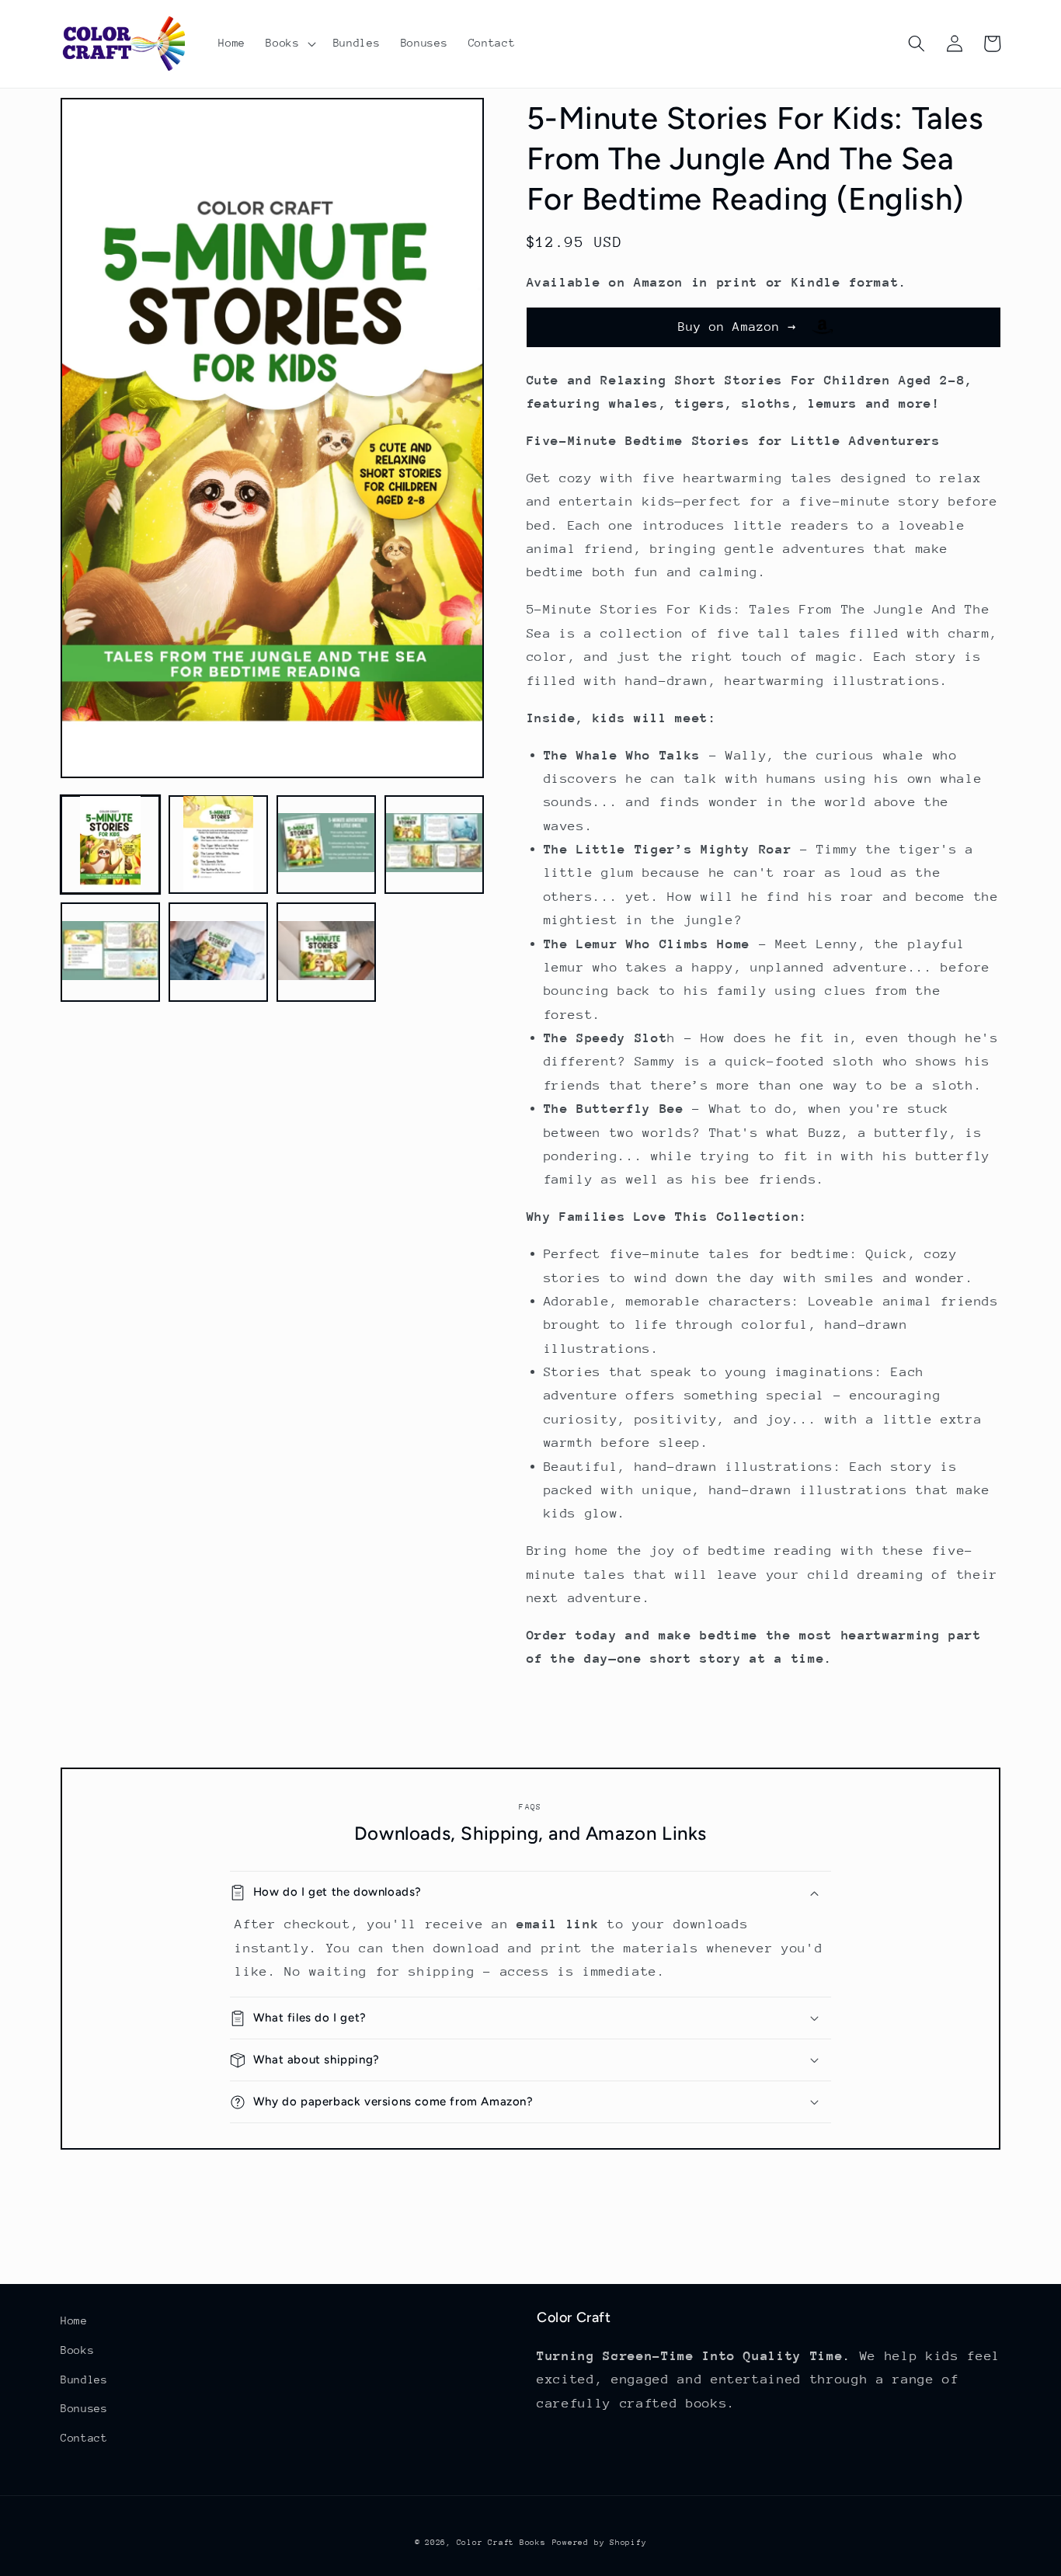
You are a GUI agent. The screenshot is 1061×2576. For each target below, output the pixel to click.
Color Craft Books (501, 2543)
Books (77, 2350)
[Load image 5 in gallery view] (110, 952)
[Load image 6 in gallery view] (218, 952)
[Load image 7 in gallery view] (326, 952)
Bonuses (84, 2408)
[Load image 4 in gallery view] (434, 844)
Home (74, 2320)
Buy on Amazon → (745, 327)
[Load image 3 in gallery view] (326, 844)
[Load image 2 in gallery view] (218, 844)
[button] (289, 43)
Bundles (84, 2380)
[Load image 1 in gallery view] (110, 844)
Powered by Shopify (600, 2543)
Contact (84, 2438)
